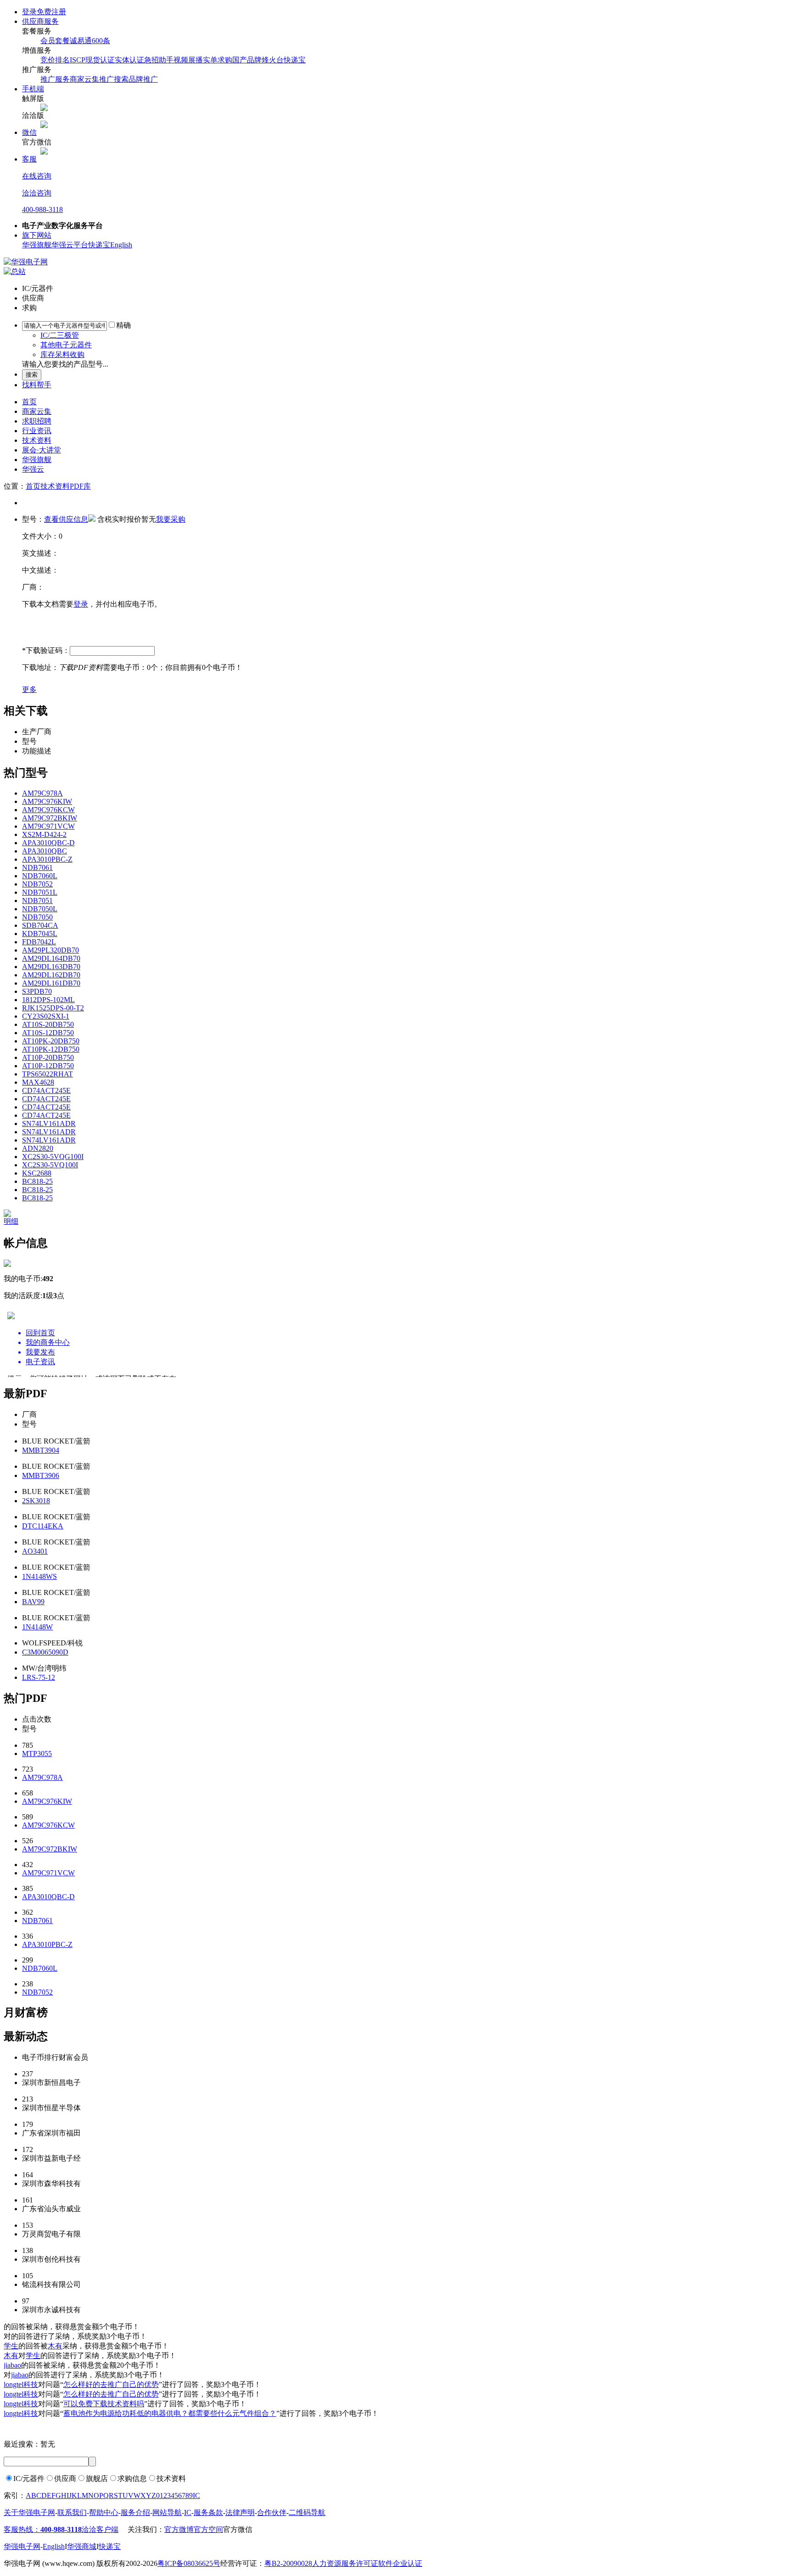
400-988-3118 (42, 209)
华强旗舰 (37, 245)
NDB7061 (37, 867)
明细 (11, 1221)
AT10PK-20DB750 (51, 1041)
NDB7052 (37, 884)
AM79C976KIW (47, 801)
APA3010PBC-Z (47, 859)
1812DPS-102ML (48, 1000)
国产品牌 (247, 60)
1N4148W (37, 1627)
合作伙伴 (272, 2512)
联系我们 (72, 2512)
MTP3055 (37, 1754)
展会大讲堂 (42, 450)
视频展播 (188, 60)
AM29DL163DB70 (51, 967)
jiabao (12, 2365)
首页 (29, 402)
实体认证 (129, 60)
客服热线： (43, 2529)
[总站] (15, 271)
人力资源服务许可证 (345, 2563)
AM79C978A (42, 793)
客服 (29, 159)
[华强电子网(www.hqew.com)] (26, 262)
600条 (101, 41)
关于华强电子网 (29, 2512)
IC (196, 2495)
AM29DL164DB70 (51, 958)
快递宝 (295, 60)
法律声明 (240, 2512)
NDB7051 (37, 900)
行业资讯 (37, 431)
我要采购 (171, 519)
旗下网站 (37, 235)
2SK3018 (36, 1501)
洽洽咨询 (37, 193)
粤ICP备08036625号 (189, 2563)
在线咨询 (37, 176)
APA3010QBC (45, 851)
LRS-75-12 (39, 1677)
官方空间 (208, 2529)
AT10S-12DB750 (48, 1033)
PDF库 (80, 486)
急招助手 (159, 60)
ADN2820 (38, 1148)
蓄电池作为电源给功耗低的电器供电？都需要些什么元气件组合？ (170, 2413)
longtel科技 (21, 2384)
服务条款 (208, 2512)
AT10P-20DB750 (48, 1057)
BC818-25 (37, 1181)
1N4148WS (39, 1576)
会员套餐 (55, 41)
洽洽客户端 (100, 2529)
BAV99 (33, 1602)
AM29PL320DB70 (50, 950)
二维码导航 (307, 2512)
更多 (29, 689)
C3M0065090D (45, 1652)
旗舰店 (97, 2478)
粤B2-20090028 (288, 2563)
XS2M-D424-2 (44, 834)
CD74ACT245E (46, 1090)
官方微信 (238, 2529)
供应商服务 (40, 21)
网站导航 (167, 2512)
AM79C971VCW (48, 826)
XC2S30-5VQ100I (50, 1165)
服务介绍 (135, 2512)
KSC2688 (37, 1173)
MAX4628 (38, 1082)
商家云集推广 (92, 79)
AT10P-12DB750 (48, 1066)
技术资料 (37, 440)
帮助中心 (104, 2512)
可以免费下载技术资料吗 (104, 2404)
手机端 (33, 89)
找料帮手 (37, 385)
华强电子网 (22, 2546)
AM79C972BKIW (50, 818)
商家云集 (37, 411)
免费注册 (51, 12)
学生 (11, 2346)
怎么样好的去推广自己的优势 (111, 2384)
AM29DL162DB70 (51, 975)
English (121, 245)
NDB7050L (40, 909)
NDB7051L (40, 892)
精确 (123, 325)
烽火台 (273, 60)
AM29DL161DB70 (51, 983)
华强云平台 (70, 245)
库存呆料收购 (62, 354)
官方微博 (179, 2529)
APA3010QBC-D (48, 843)
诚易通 (81, 41)
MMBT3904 (41, 1450)
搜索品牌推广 (136, 79)
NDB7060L (40, 876)
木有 (55, 2346)
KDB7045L (40, 934)
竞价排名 (55, 60)
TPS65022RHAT (47, 1074)
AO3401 (35, 1551)
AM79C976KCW (48, 810)
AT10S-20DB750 (48, 1024)
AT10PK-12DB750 (51, 1049)
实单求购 (218, 60)
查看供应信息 (66, 519)
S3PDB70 (37, 991)
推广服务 (55, 79)
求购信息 (132, 2478)
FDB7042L (39, 942)
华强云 (33, 469)
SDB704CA (40, 925)
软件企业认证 (400, 2563)
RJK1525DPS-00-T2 (53, 1008)
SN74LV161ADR (49, 1124)
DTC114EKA (43, 1526)
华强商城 (82, 2546)
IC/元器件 (29, 2478)
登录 (29, 12)
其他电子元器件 (66, 345)
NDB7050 (37, 917)
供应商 (65, 2478)
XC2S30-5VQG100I (53, 1157)
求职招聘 (37, 421)
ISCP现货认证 (92, 60)
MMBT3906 (41, 1475)
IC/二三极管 (60, 335)
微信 (29, 132)
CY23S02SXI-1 (46, 1016)
